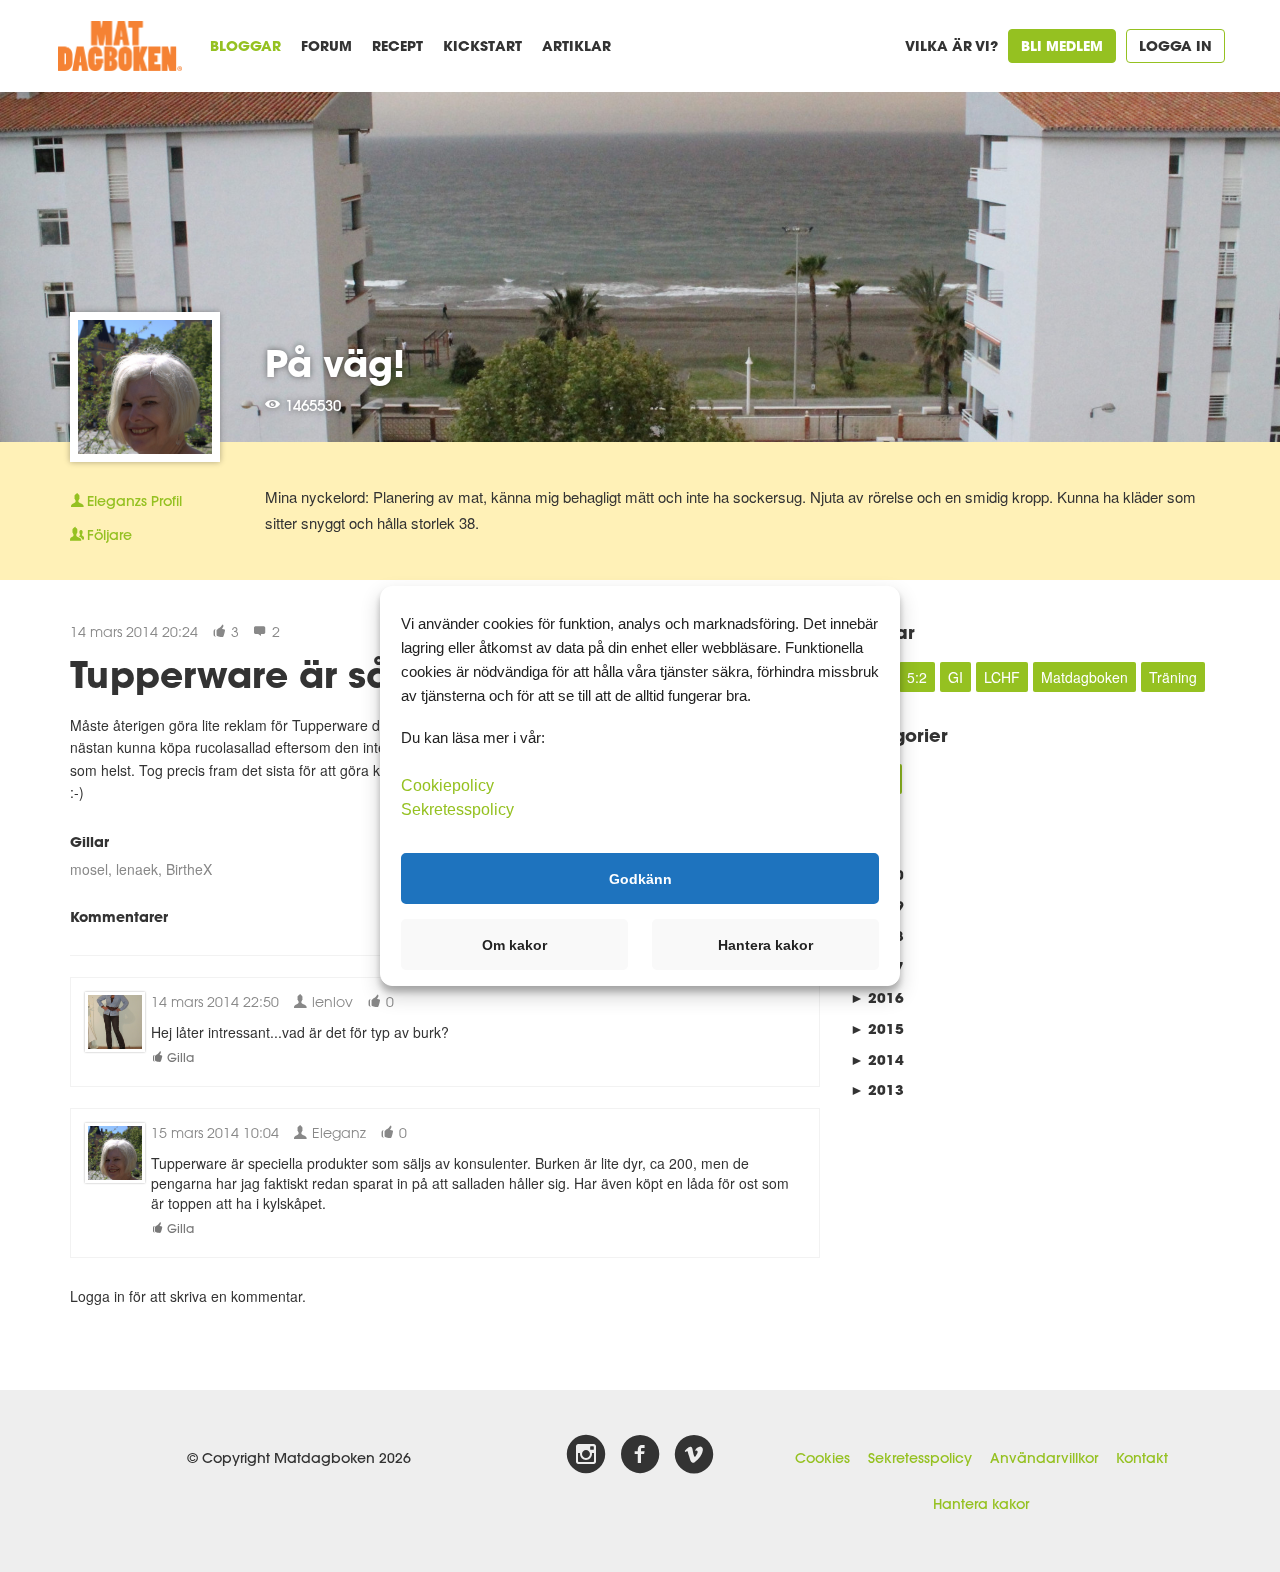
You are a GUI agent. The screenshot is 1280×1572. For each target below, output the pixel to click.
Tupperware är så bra (267, 674)
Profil (134, 501)
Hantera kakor (981, 1504)
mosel (89, 869)
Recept (397, 45)
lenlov (330, 1001)
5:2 (917, 677)
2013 (877, 1089)
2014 (877, 1059)
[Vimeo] (694, 1455)
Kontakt (1142, 1458)
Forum (326, 45)
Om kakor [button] (514, 945)
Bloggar (245, 45)
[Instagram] (586, 1455)
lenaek (137, 869)
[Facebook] (640, 1455)
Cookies (822, 1458)
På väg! (335, 363)
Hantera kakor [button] (765, 945)
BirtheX (189, 869)
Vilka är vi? (951, 45)
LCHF (1002, 677)
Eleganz (337, 1132)
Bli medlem (1062, 45)
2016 (877, 997)
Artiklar (576, 45)
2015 (877, 1028)
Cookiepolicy (447, 785)
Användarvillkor (1044, 1458)
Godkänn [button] (640, 878)
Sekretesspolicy (920, 1458)
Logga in (1175, 45)
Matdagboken (1084, 677)
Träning (1173, 677)
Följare (109, 535)
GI (955, 677)
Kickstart (482, 45)
